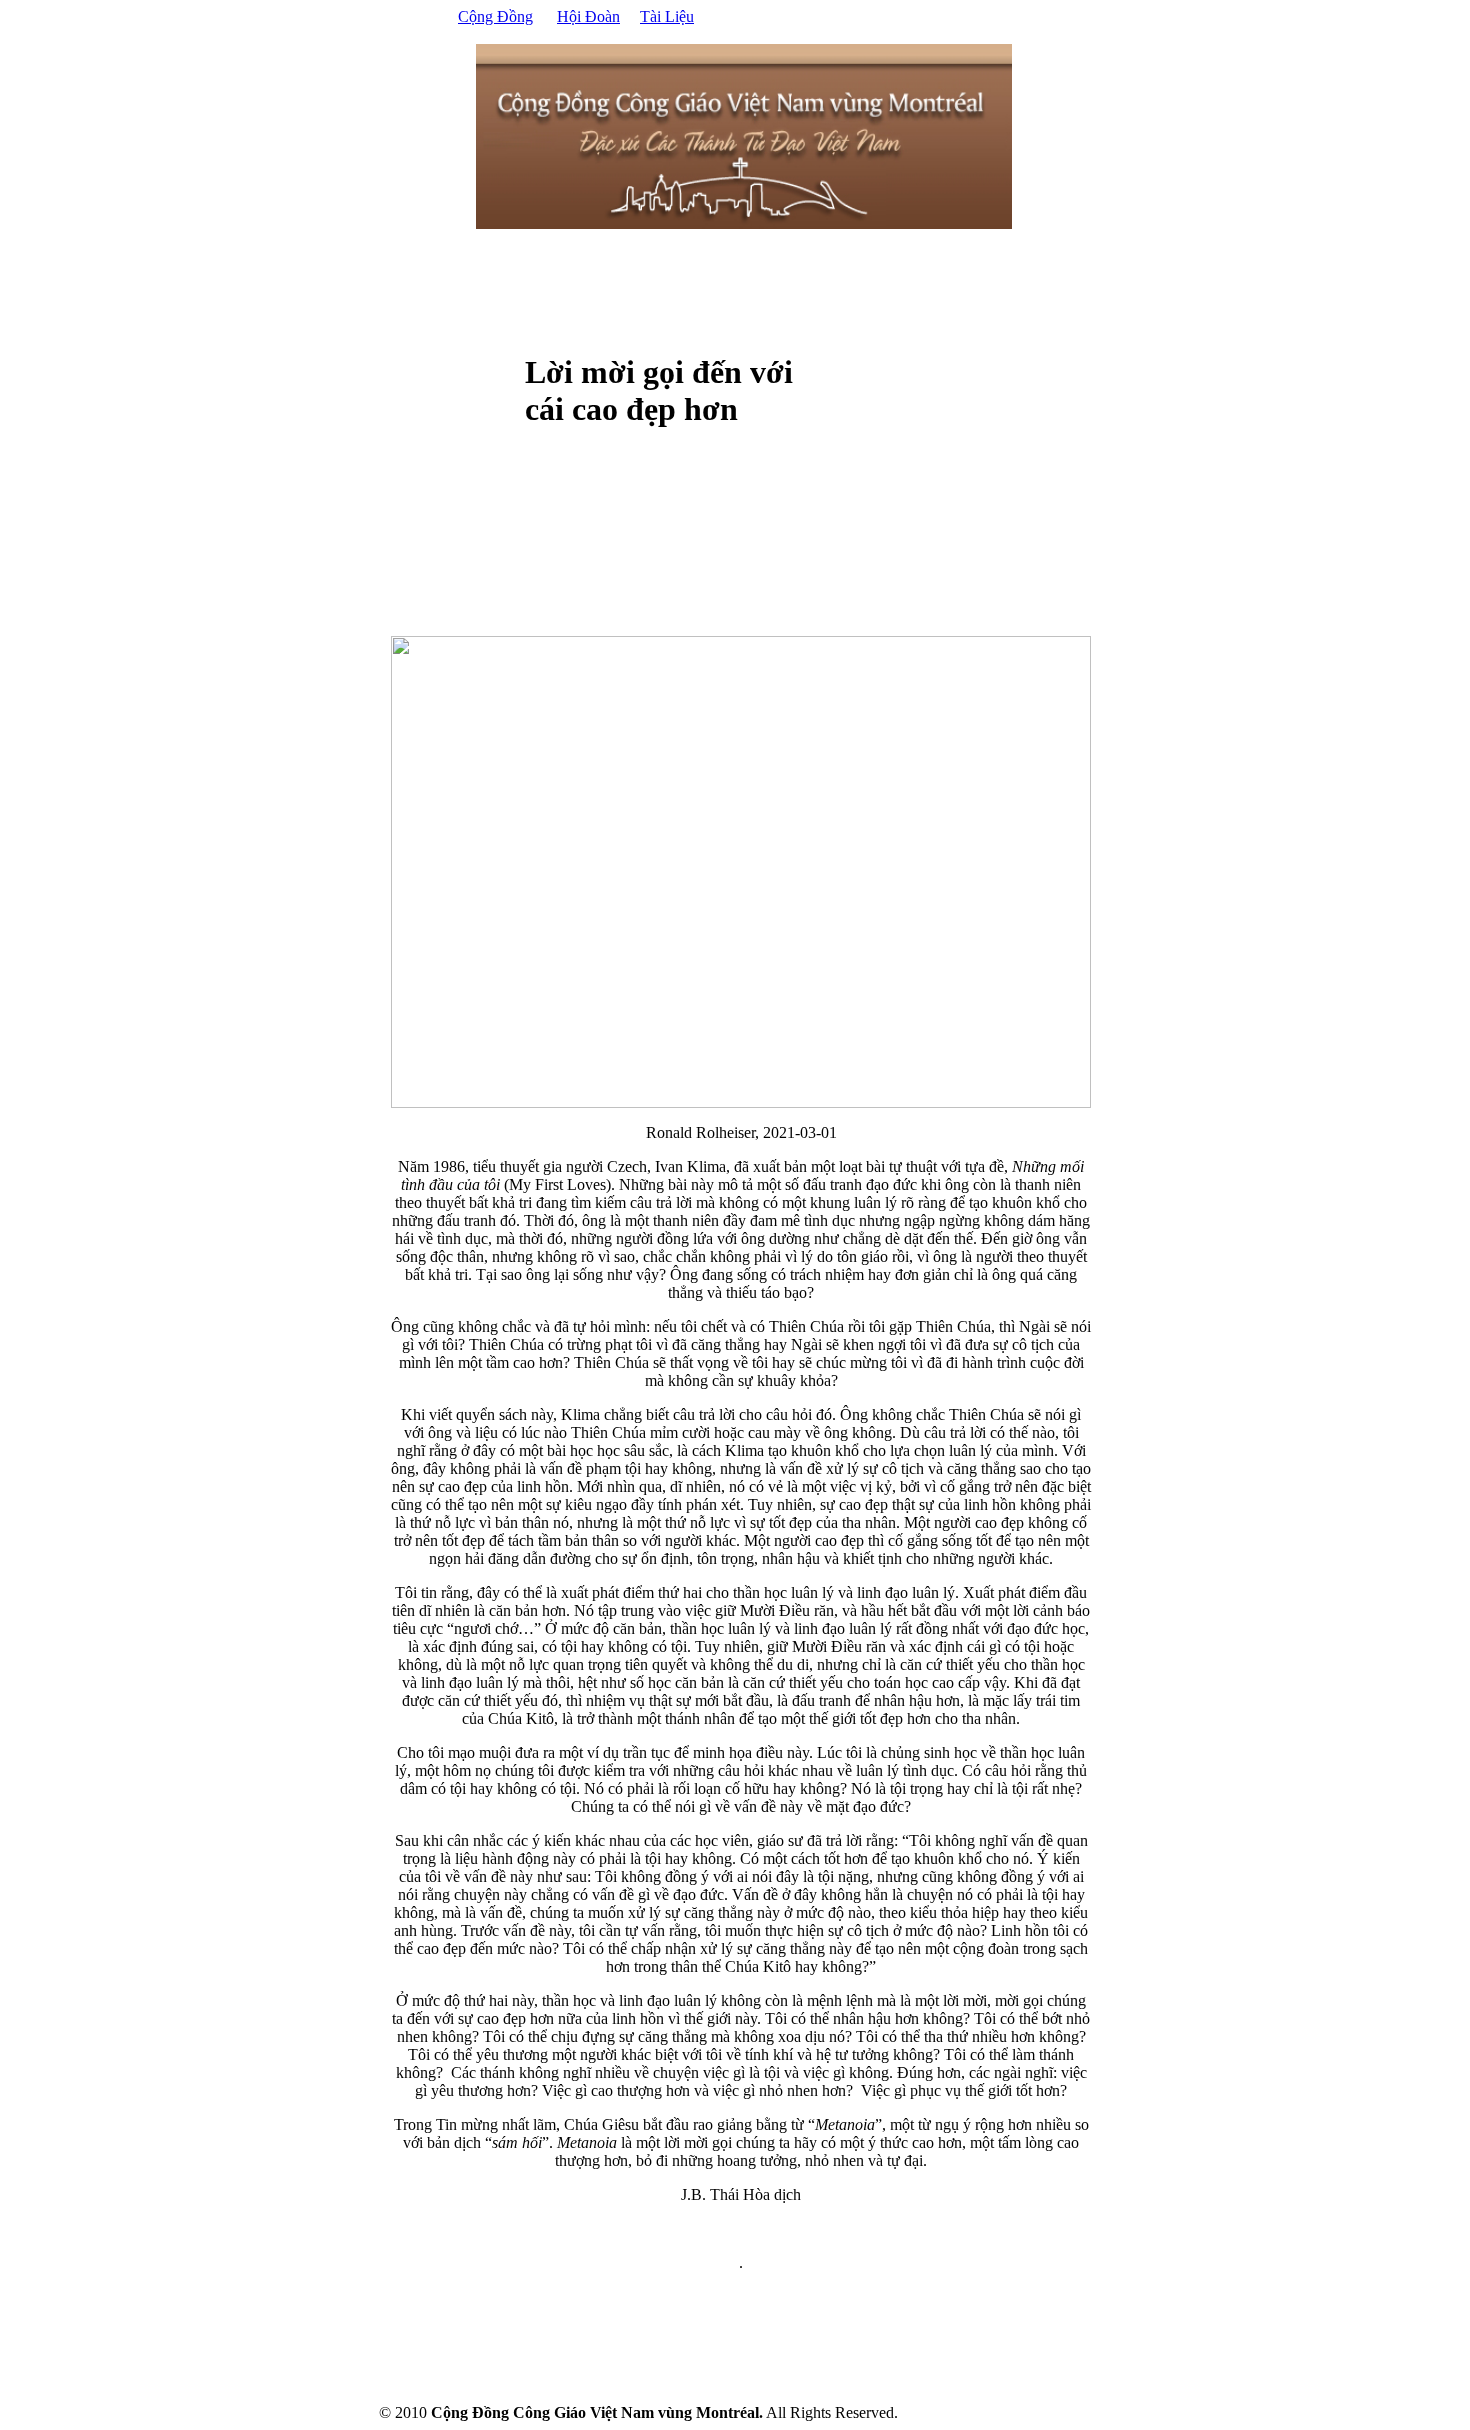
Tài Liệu (667, 16)
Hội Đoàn (588, 16)
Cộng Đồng (495, 16)
